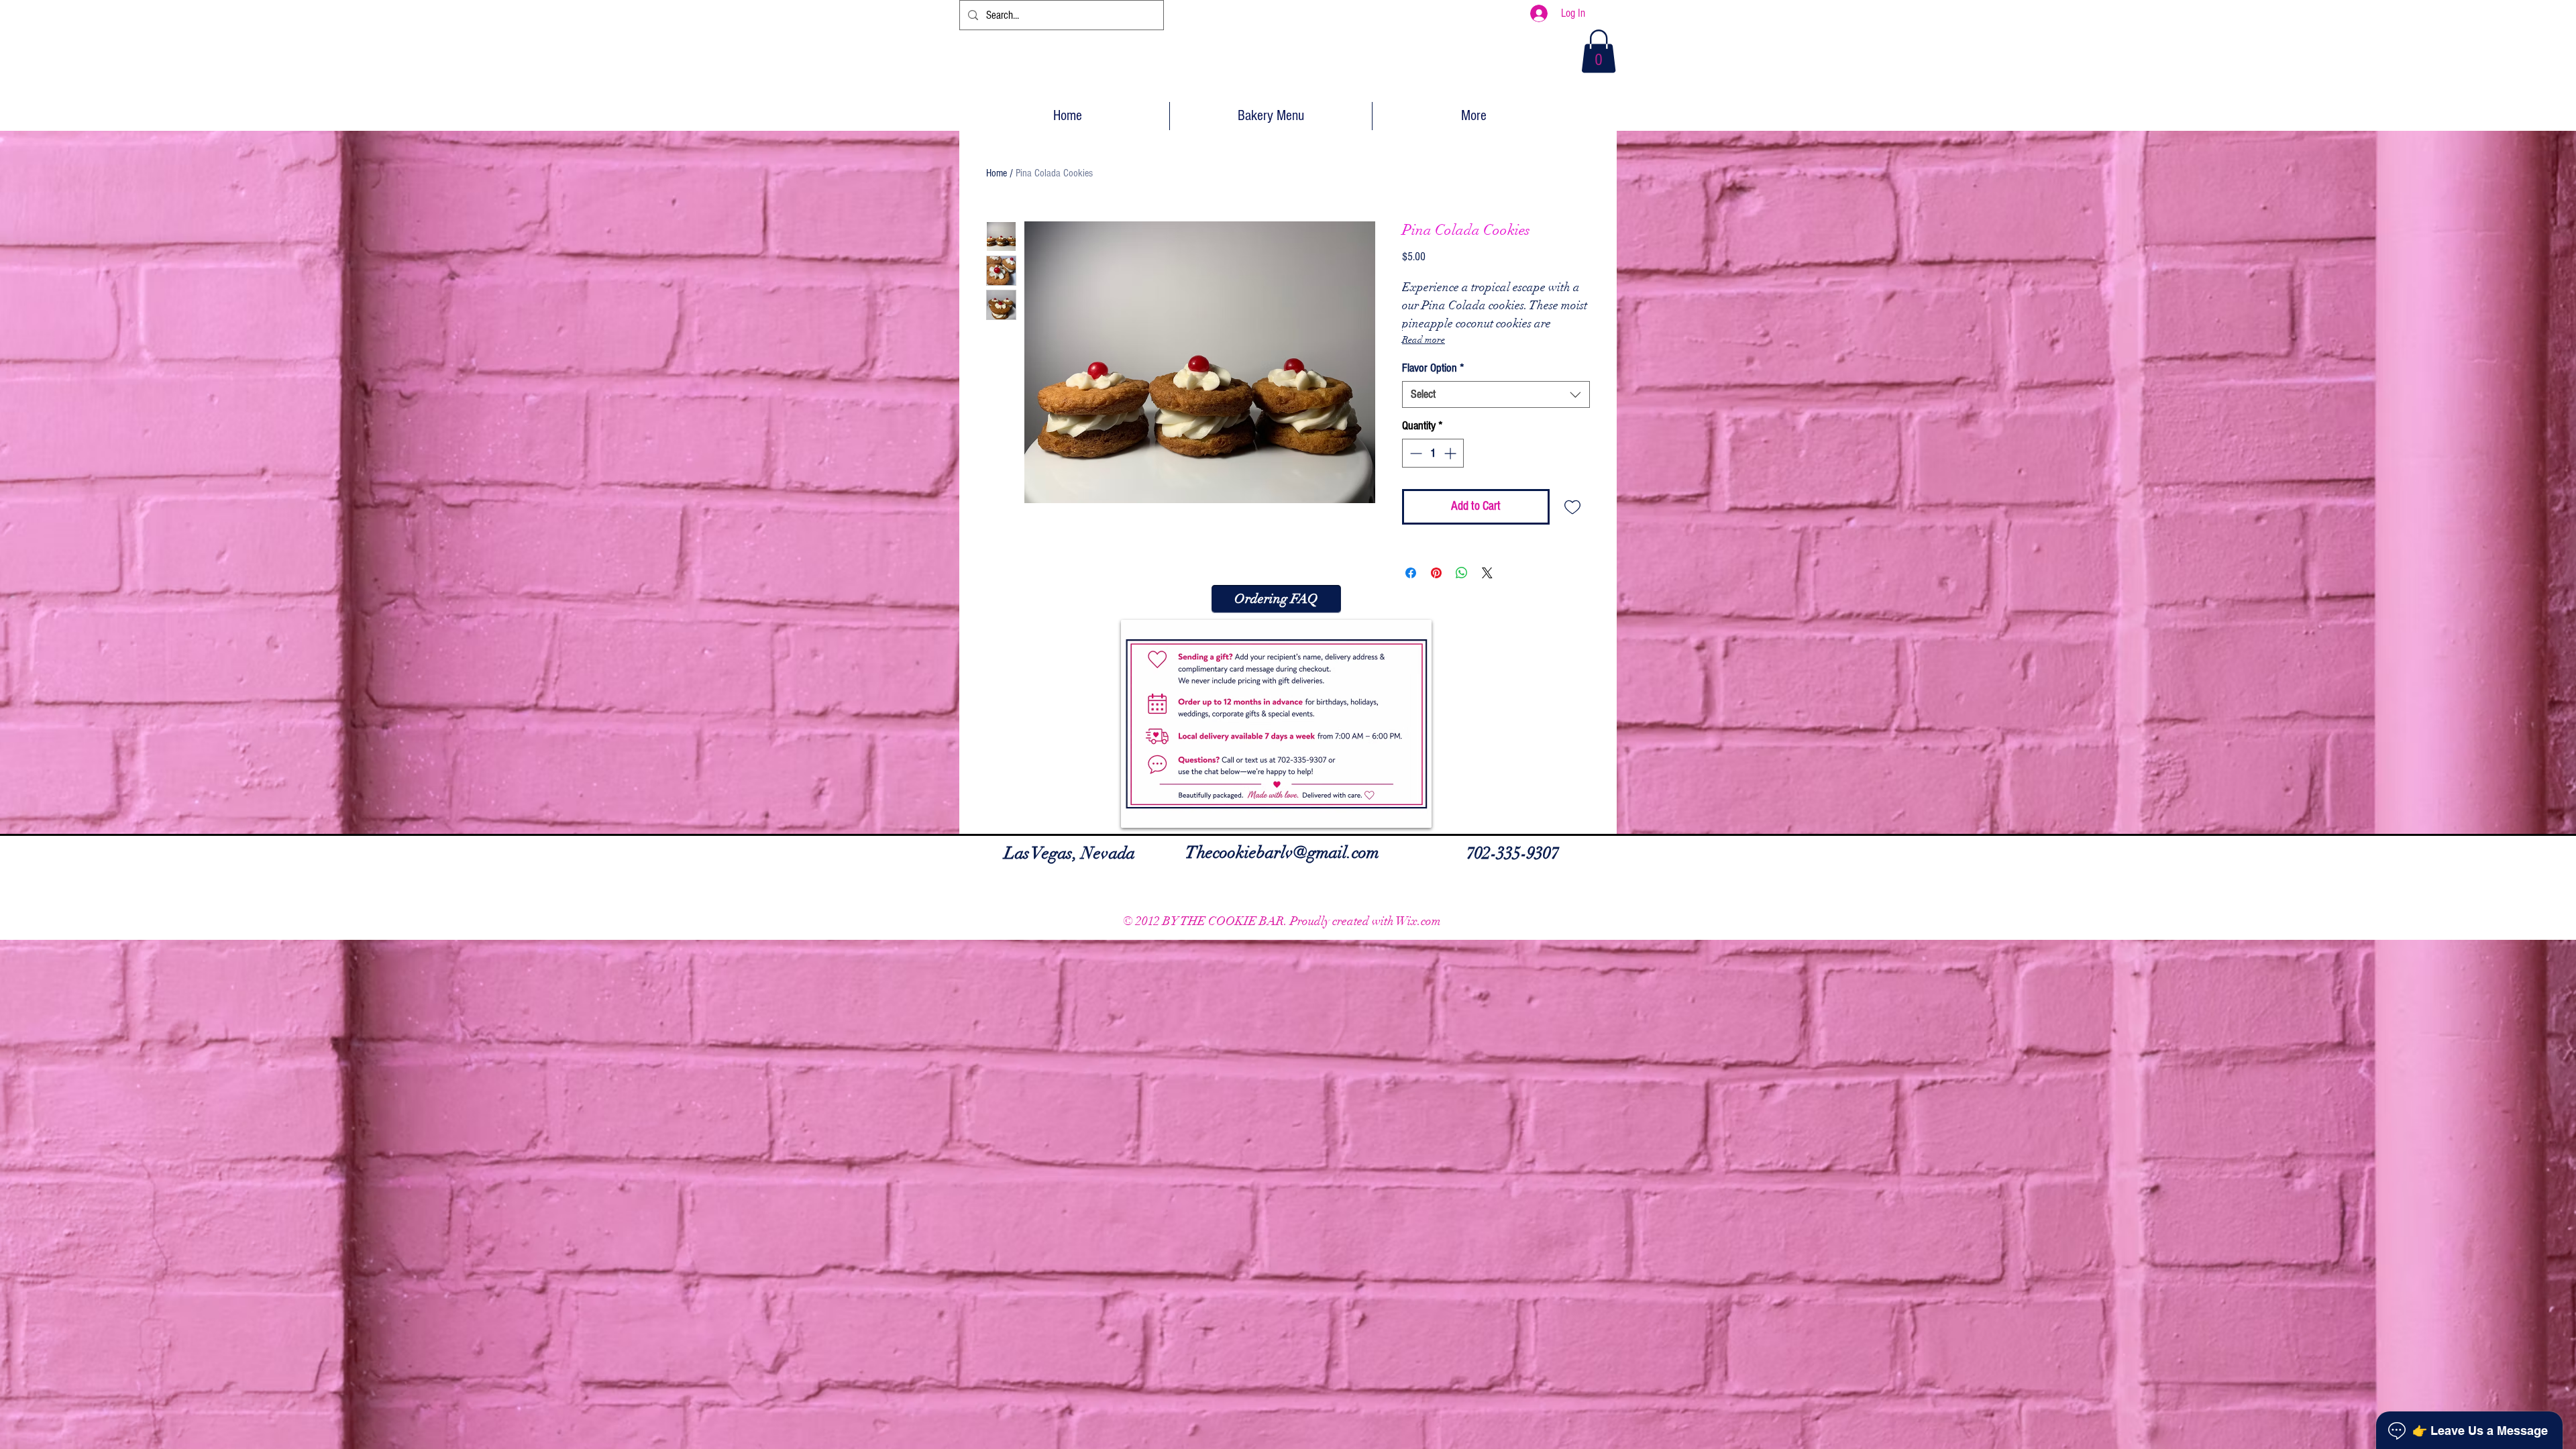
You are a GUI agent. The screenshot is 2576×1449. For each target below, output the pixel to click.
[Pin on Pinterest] (1436, 573)
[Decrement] (1414, 453)
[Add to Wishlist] (1573, 507)
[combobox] (1496, 394)
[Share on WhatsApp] (1462, 573)
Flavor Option (1433, 368)
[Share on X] (1487, 573)
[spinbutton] (1433, 453)
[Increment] (1451, 453)
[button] (1599, 51)
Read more (1424, 340)
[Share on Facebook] (1411, 573)
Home (997, 173)
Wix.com (1418, 921)
